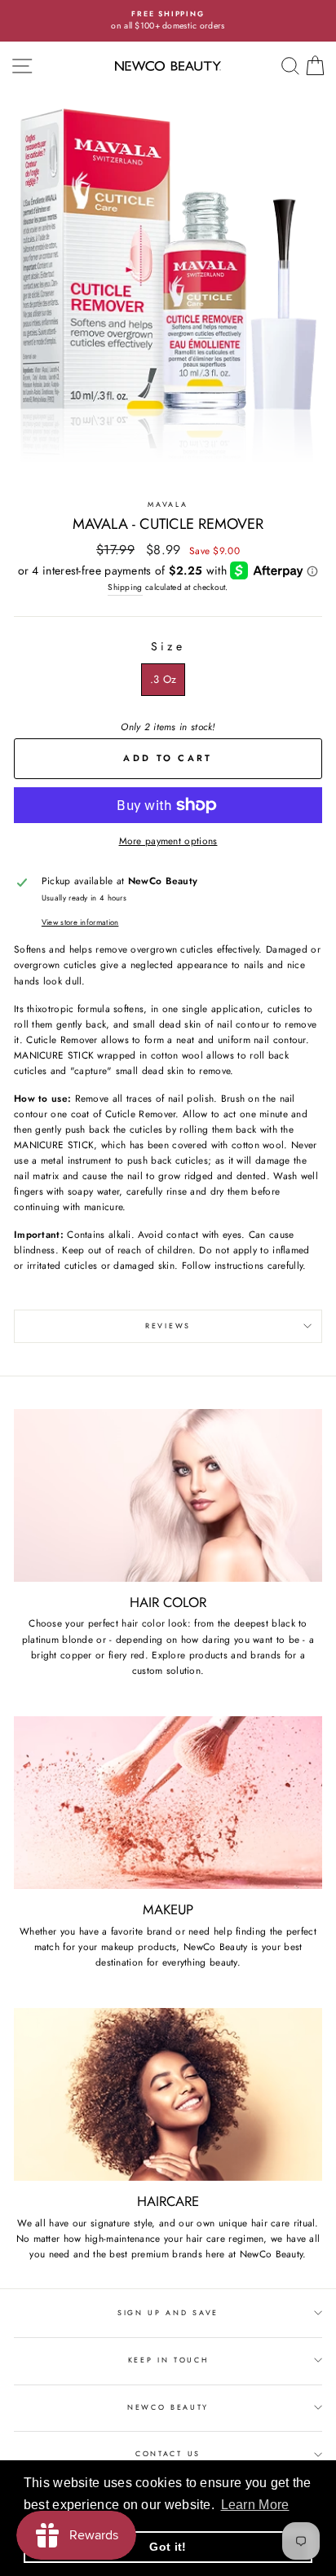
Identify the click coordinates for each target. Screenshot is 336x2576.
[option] (168, 21)
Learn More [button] (255, 2505)
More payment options (168, 841)
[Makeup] (168, 1803)
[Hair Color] (168, 1496)
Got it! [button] (168, 2547)
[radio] (164, 680)
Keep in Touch (168, 2360)
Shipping (125, 587)
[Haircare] (168, 2095)
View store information (80, 923)
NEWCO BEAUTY (168, 2407)
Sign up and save (168, 2312)
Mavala (168, 504)
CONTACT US (168, 2453)
